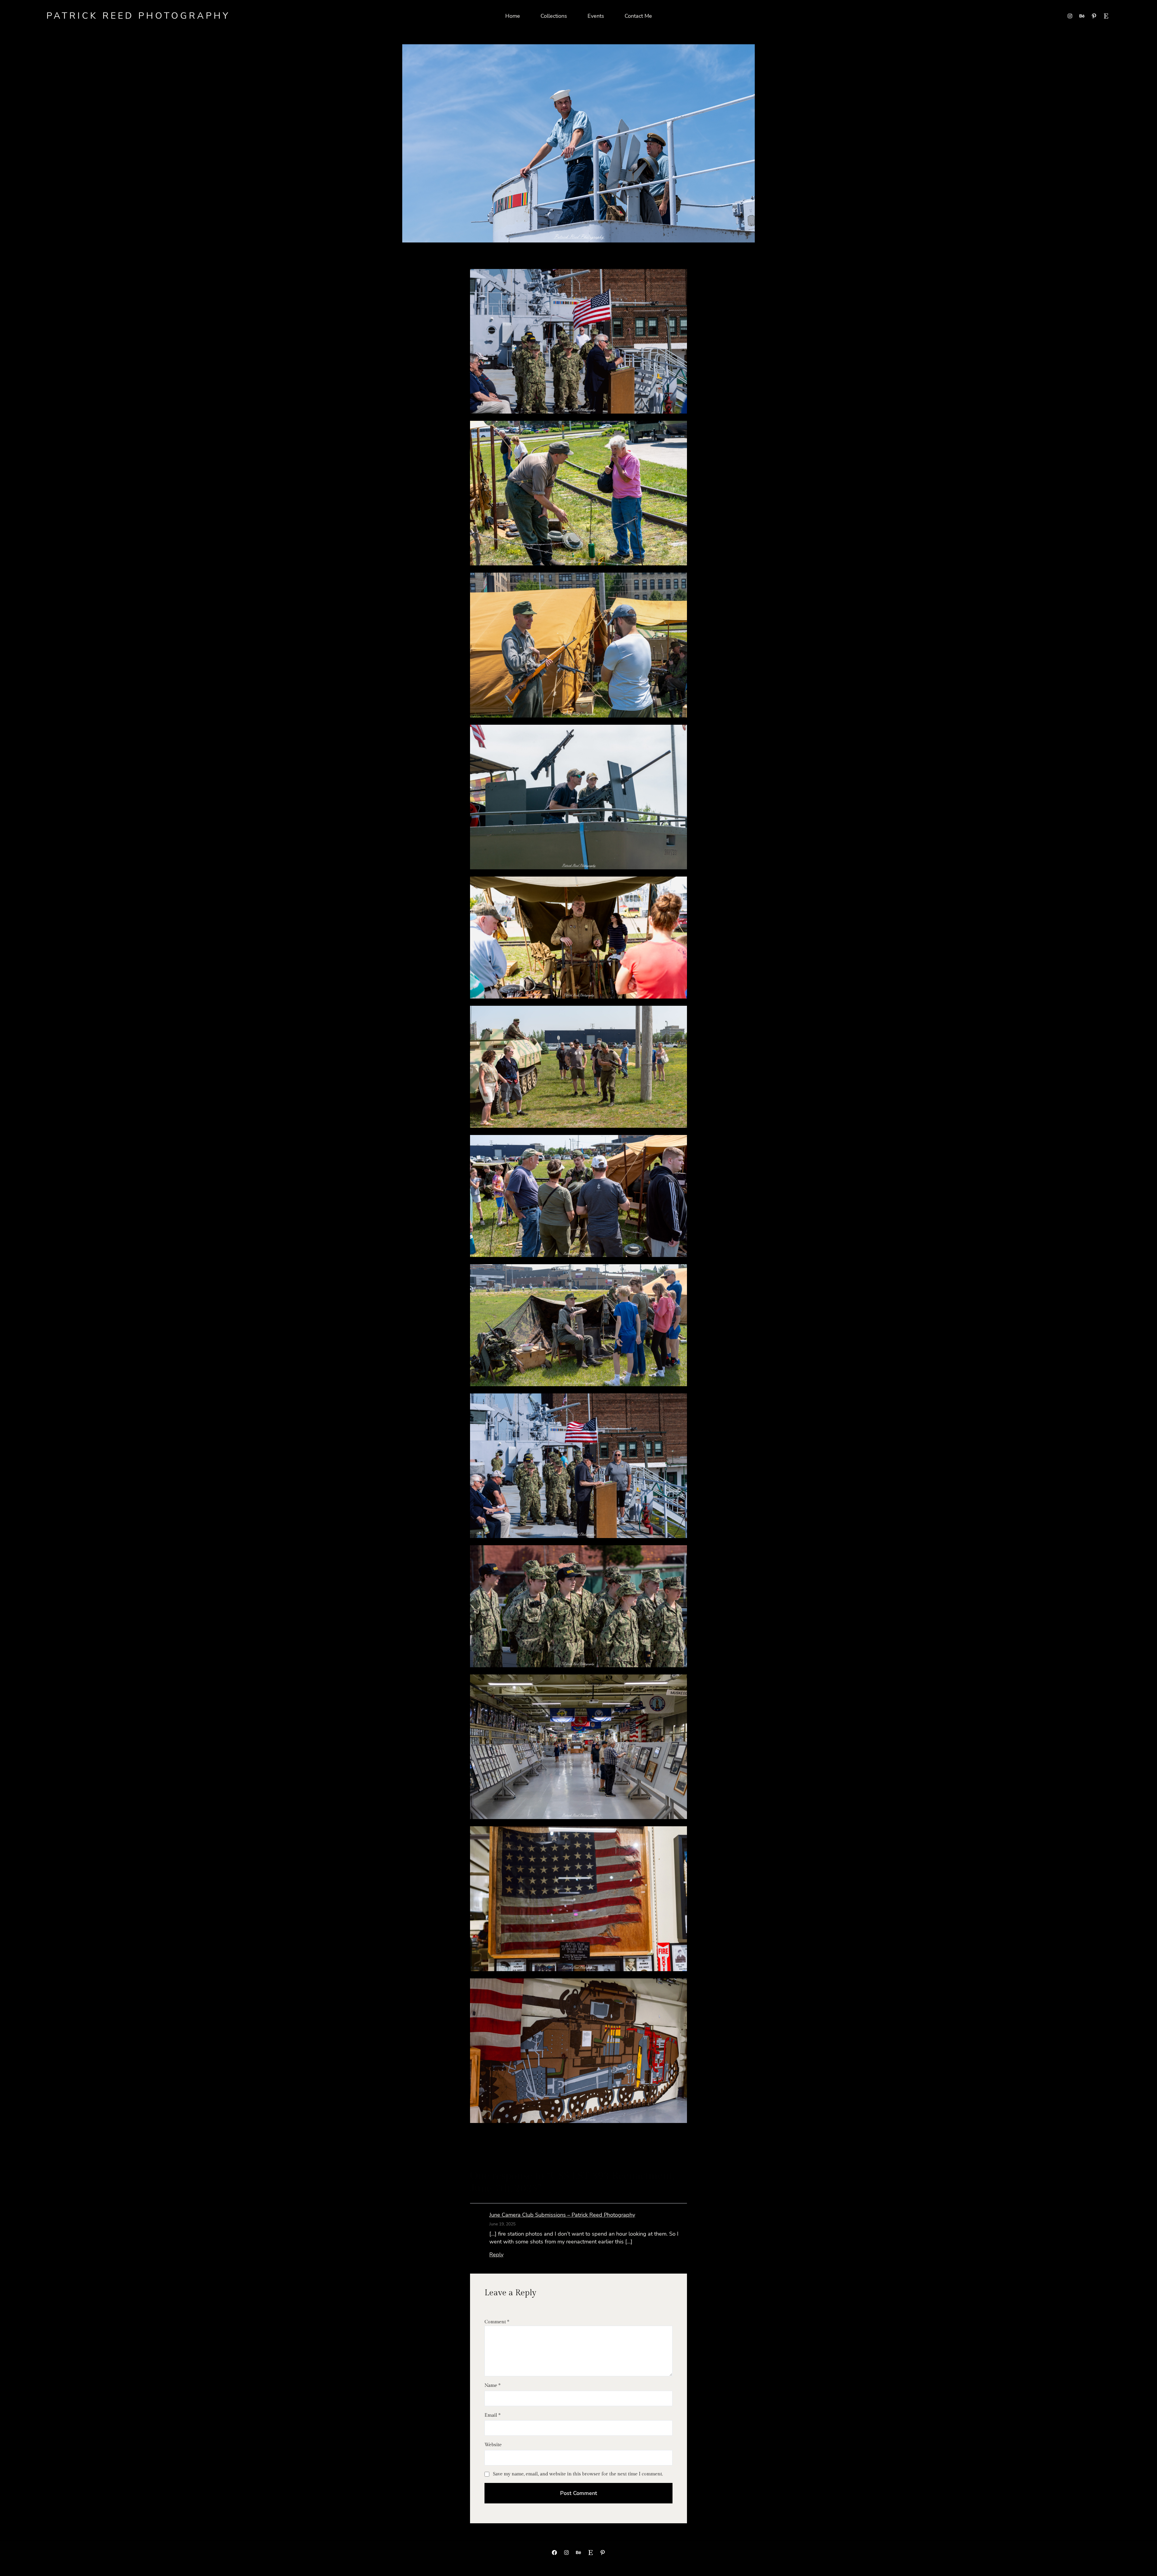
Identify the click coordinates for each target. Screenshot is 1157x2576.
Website (493, 2445)
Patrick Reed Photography (138, 16)
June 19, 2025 (502, 2224)
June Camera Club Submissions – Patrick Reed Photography (562, 2215)
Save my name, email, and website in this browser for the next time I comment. (578, 2474)
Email (492, 2415)
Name (492, 2385)
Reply (496, 2255)
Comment (497, 2322)
